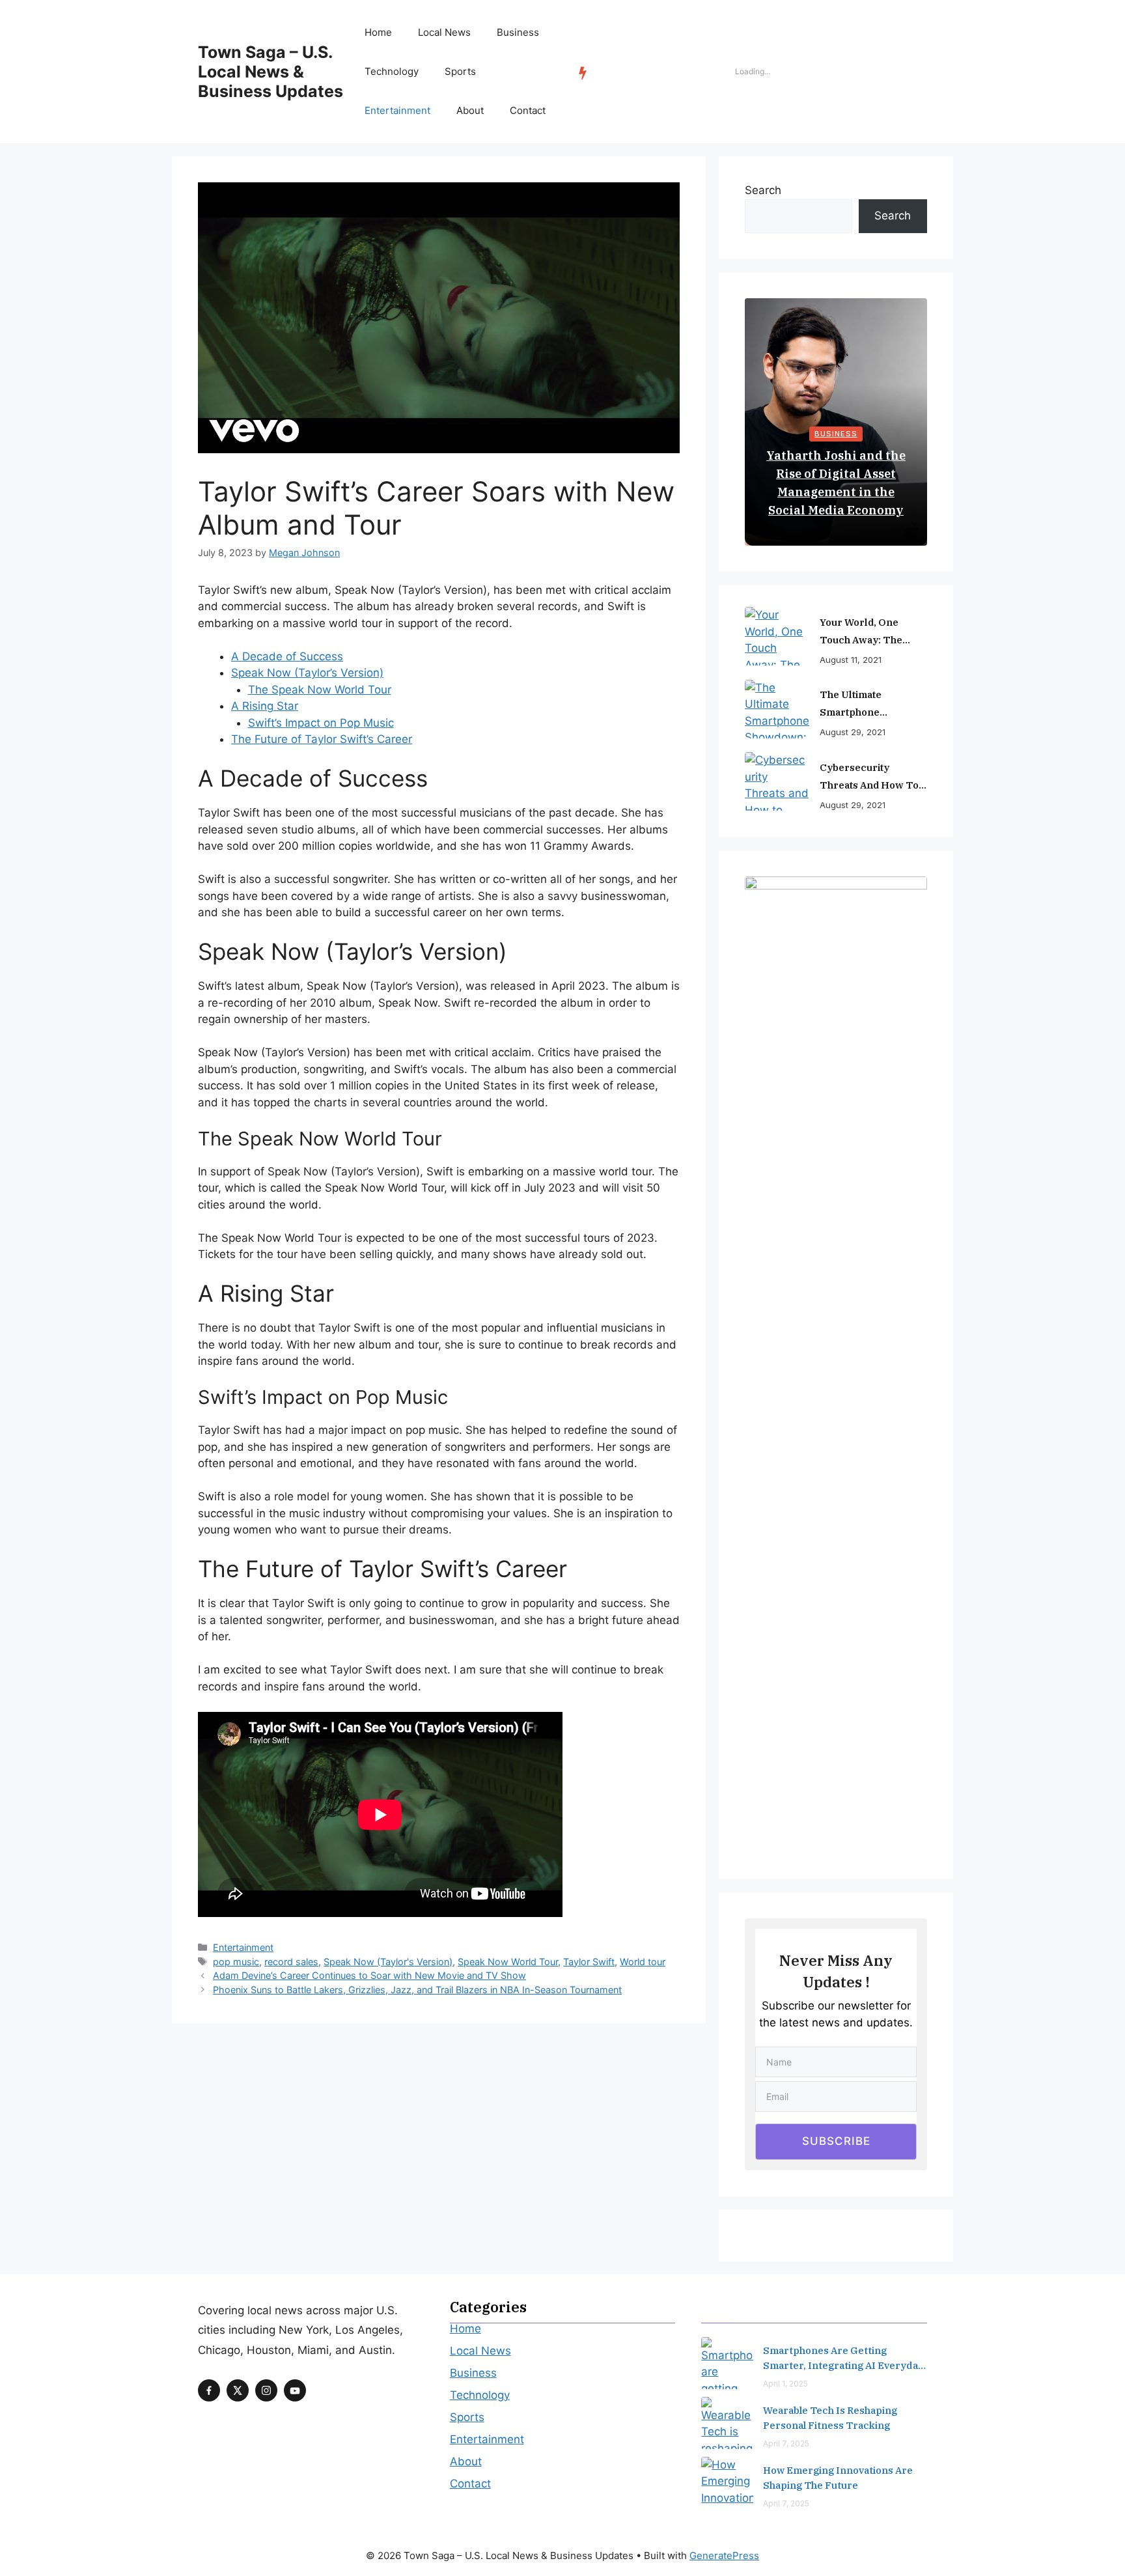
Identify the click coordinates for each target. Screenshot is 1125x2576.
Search (763, 190)
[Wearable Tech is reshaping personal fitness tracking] (727, 2423)
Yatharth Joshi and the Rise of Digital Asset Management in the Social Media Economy (836, 483)
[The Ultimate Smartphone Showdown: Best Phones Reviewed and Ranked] (777, 709)
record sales (291, 1962)
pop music (236, 1962)
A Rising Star (265, 706)
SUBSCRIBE (836, 2141)
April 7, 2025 (786, 2443)
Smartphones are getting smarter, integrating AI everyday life (843, 2359)
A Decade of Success (287, 656)
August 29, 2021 (853, 732)
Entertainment (397, 110)
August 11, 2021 (851, 660)
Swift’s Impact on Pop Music (321, 723)
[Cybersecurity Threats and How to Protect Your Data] (777, 781)
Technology (392, 71)
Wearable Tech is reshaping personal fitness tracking (830, 2418)
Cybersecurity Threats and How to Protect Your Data (869, 777)
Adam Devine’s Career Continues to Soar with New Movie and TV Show (369, 1975)
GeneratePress (724, 2555)
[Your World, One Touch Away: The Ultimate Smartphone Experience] (777, 636)
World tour (643, 1962)
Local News (444, 32)
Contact (528, 110)
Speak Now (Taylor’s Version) (307, 673)
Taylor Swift (589, 1962)
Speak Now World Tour (508, 1962)
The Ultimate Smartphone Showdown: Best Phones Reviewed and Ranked (873, 705)
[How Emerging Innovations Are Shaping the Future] (727, 2483)
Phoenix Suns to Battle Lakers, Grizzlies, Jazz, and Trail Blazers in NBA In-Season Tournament (417, 1990)
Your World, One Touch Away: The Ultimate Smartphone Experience (871, 632)
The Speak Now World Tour (320, 690)
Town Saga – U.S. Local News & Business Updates (271, 72)
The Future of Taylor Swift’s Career (322, 739)
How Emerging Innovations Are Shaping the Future (838, 2478)
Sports (460, 71)
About (470, 110)
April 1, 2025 (785, 2384)
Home (378, 32)
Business (518, 32)
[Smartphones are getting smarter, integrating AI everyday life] (727, 2363)
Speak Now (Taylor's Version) (388, 1962)
